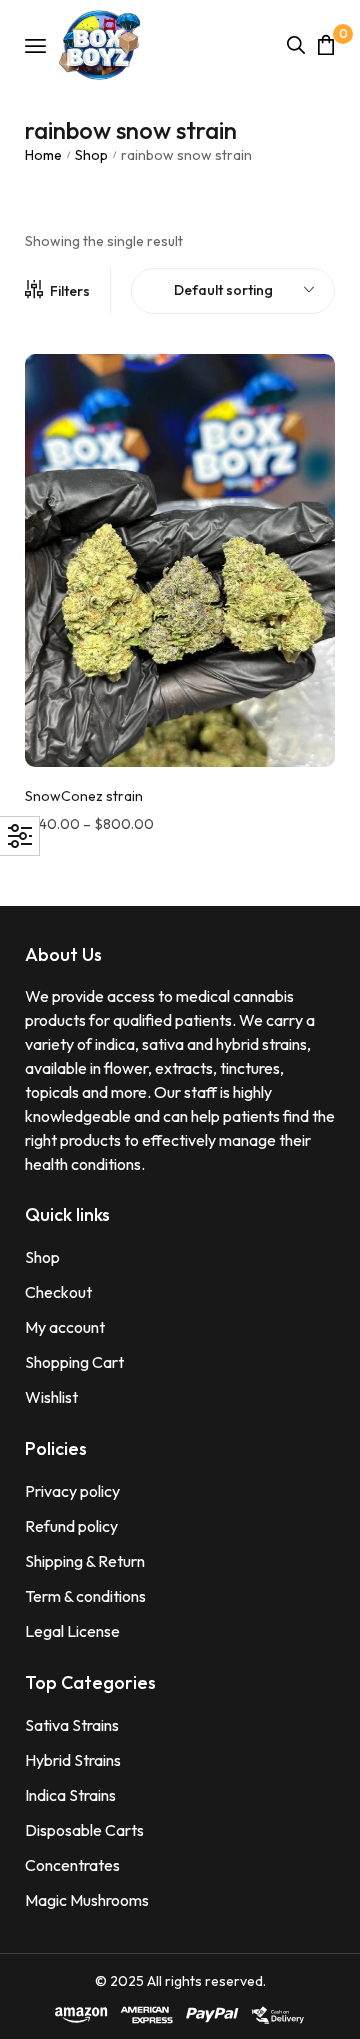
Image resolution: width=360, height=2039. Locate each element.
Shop (91, 155)
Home (43, 155)
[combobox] (233, 291)
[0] (326, 44)
